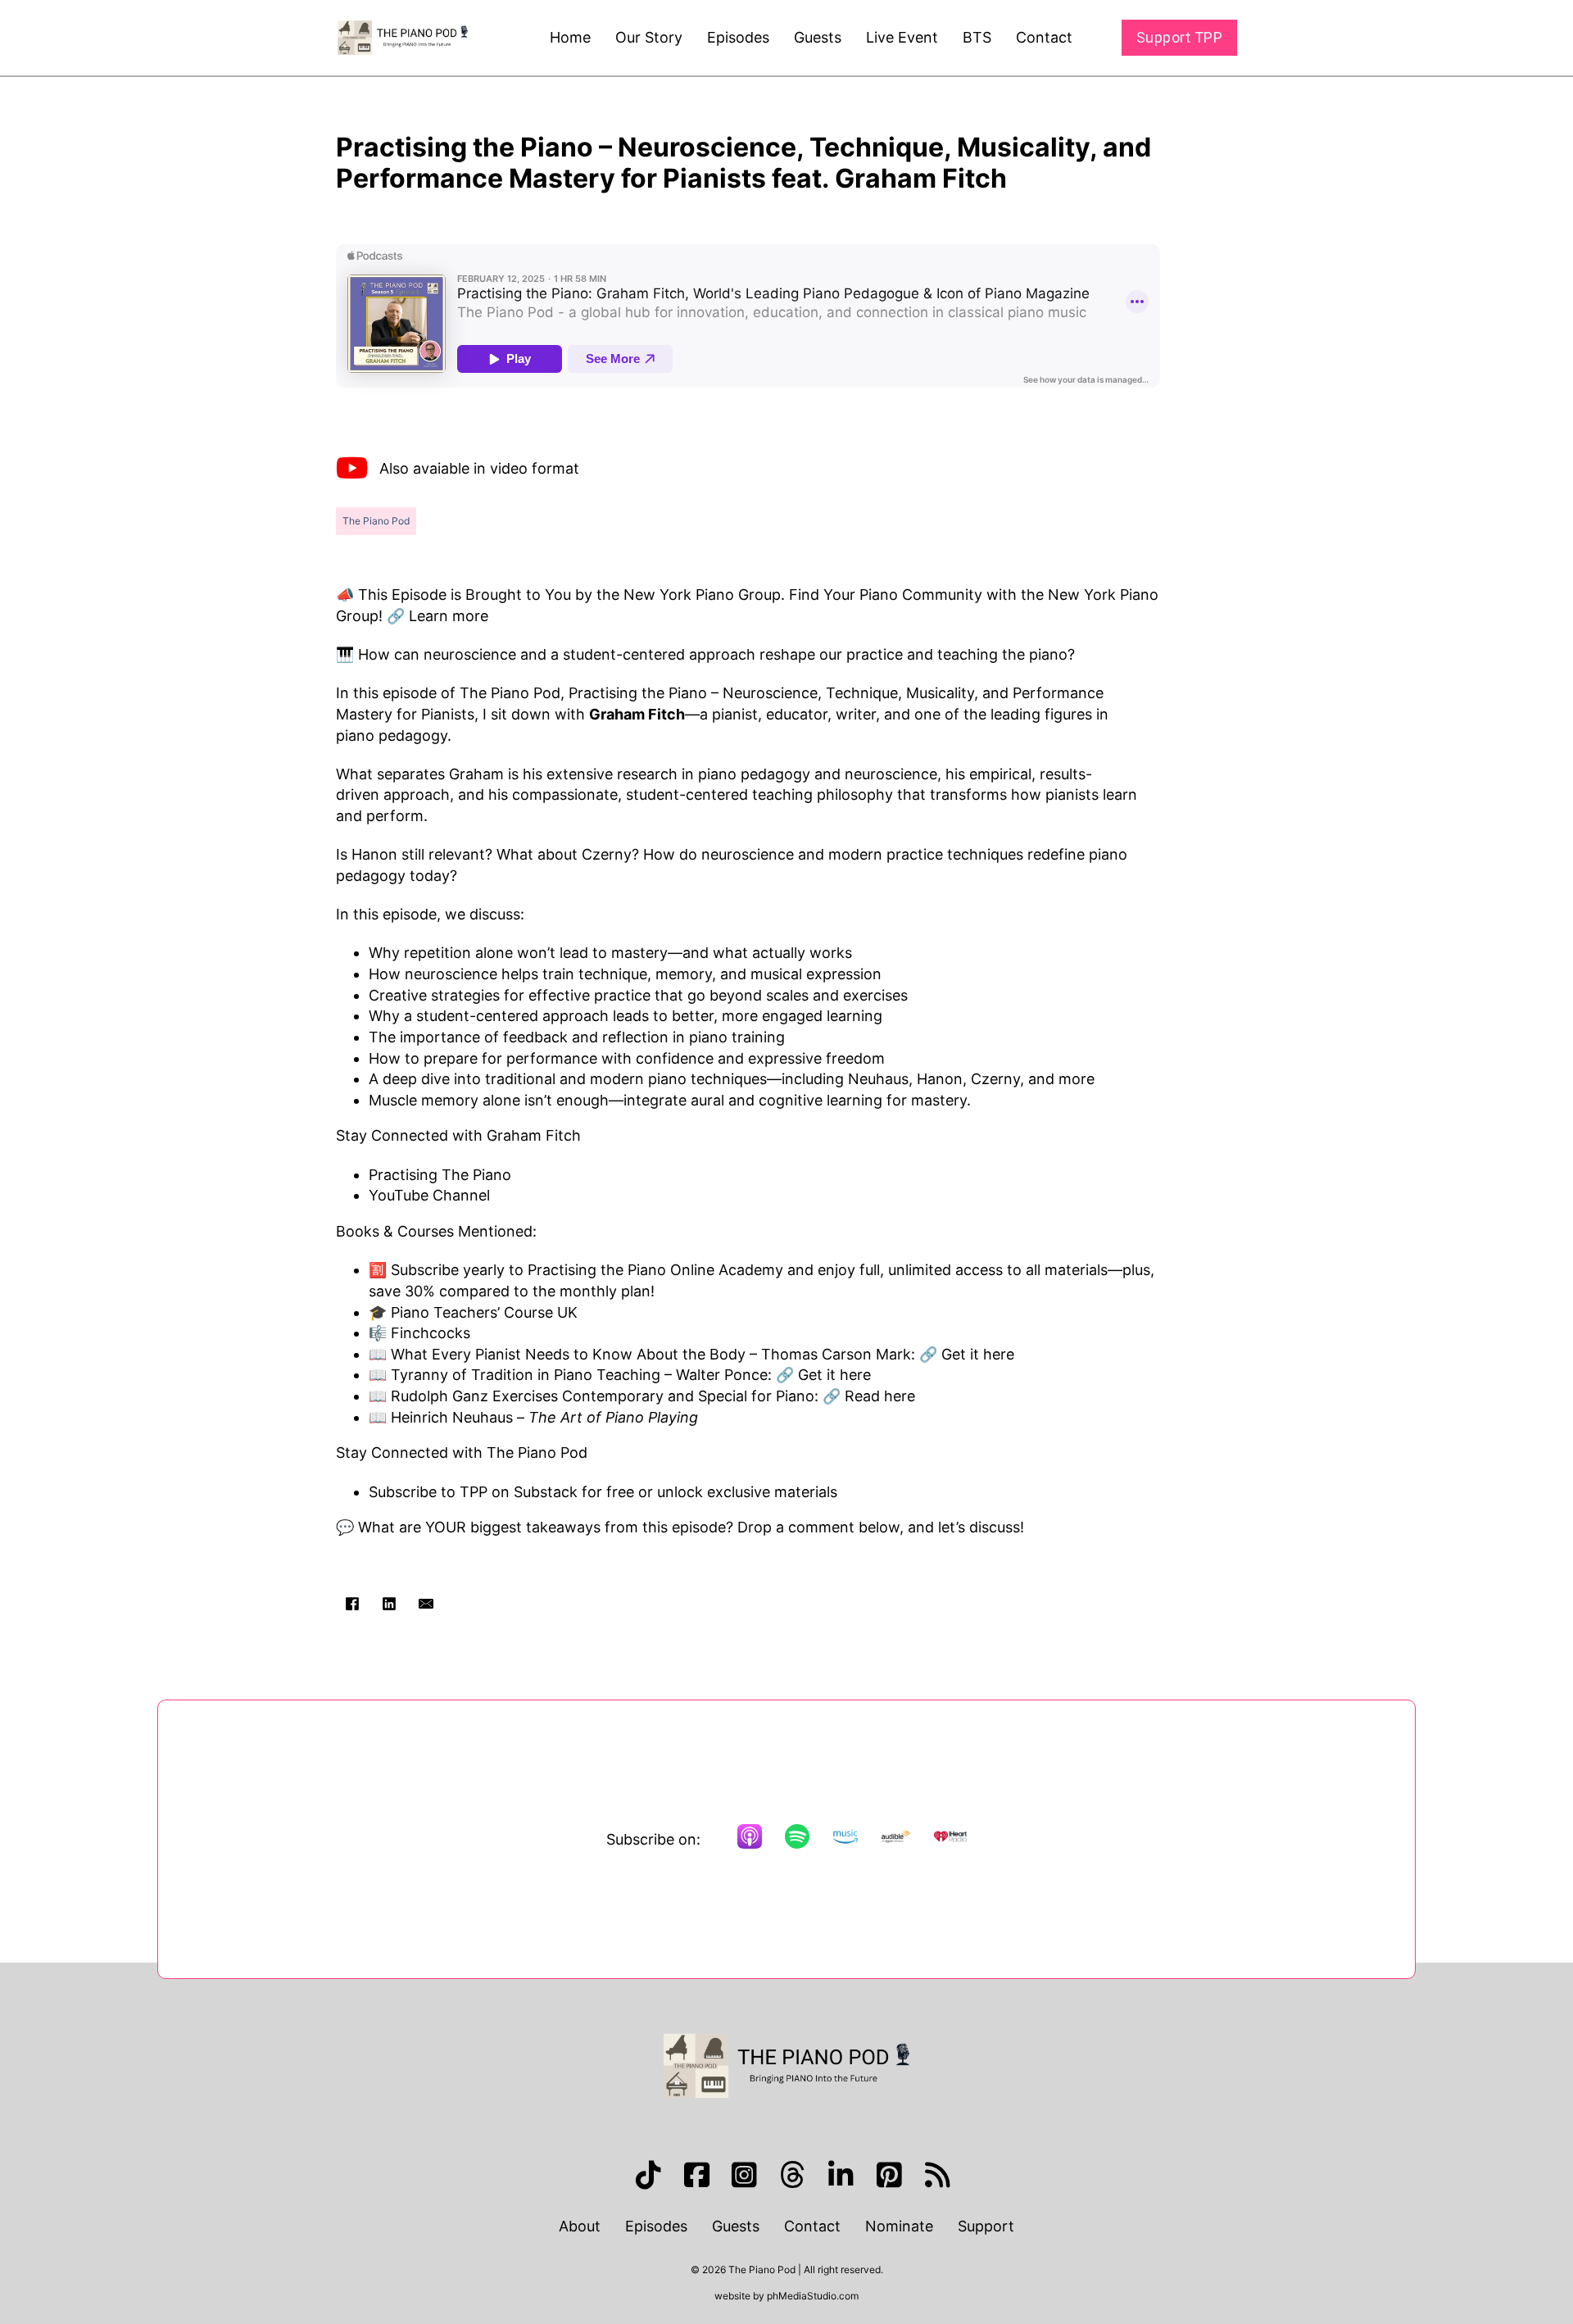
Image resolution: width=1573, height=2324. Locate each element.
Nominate (899, 2226)
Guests (818, 37)
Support (986, 2226)
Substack (546, 1492)
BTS (977, 37)
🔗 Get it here (965, 1354)
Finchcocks (431, 1333)
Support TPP (1180, 37)
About (580, 2226)
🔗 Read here (867, 1396)
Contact (1044, 37)
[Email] (426, 1604)
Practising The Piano (440, 1175)
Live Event (902, 37)
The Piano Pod (376, 521)
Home (570, 37)
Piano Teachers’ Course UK (482, 1312)
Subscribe (427, 1270)
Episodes (738, 37)
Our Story (649, 37)
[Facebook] (352, 1604)
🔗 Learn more (437, 616)
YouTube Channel (429, 1195)
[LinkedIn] (389, 1604)
